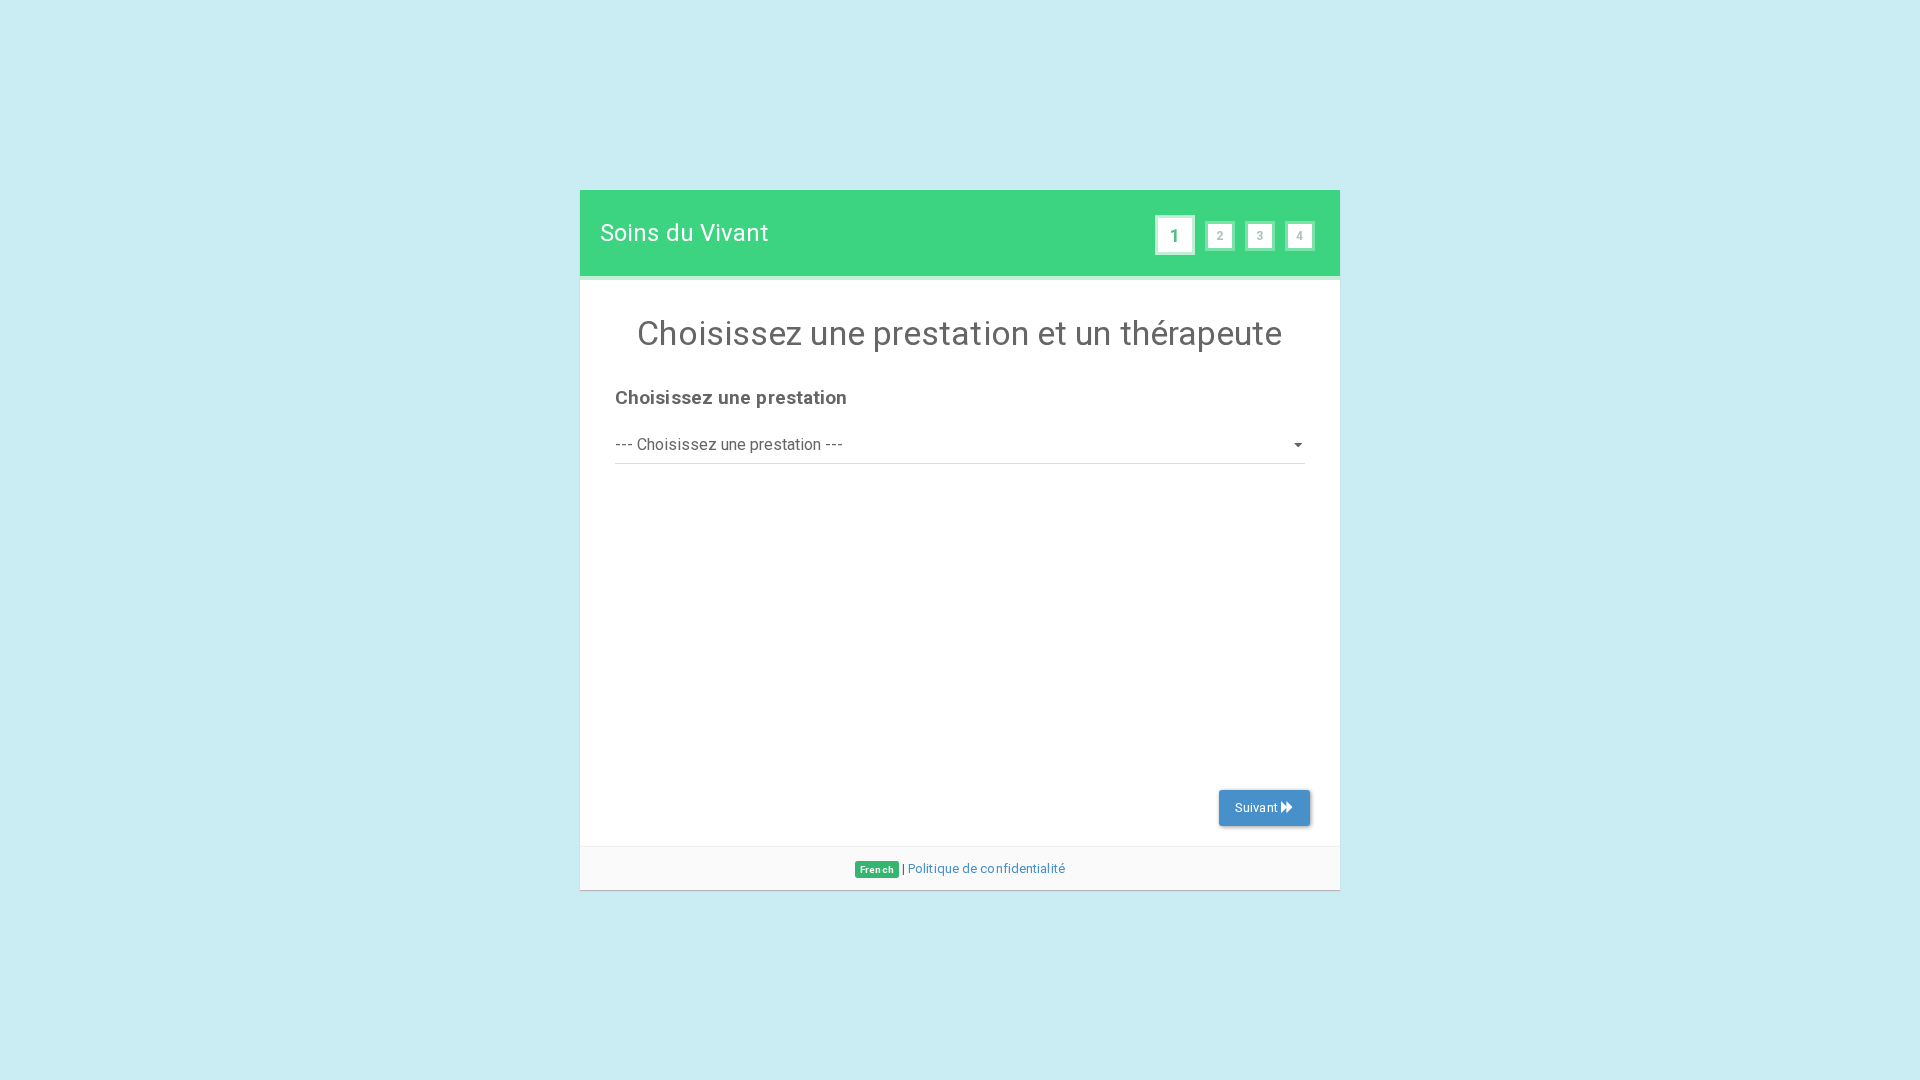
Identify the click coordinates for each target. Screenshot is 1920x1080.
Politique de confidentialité (986, 868)
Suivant (1258, 807)
